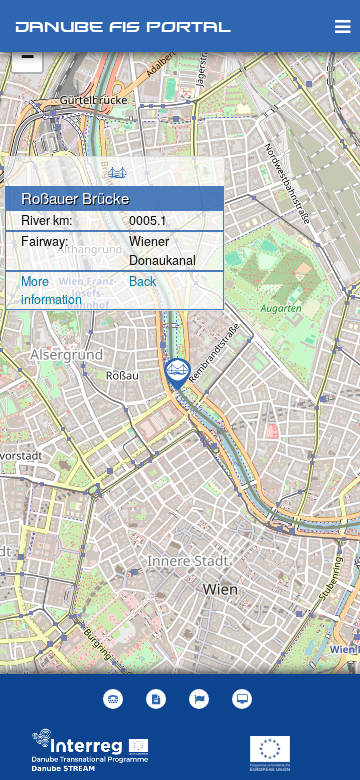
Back (142, 281)
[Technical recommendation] (244, 699)
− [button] (27, 56)
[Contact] (115, 699)
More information (51, 290)
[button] (201, 699)
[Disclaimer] (158, 699)
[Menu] (342, 25)
